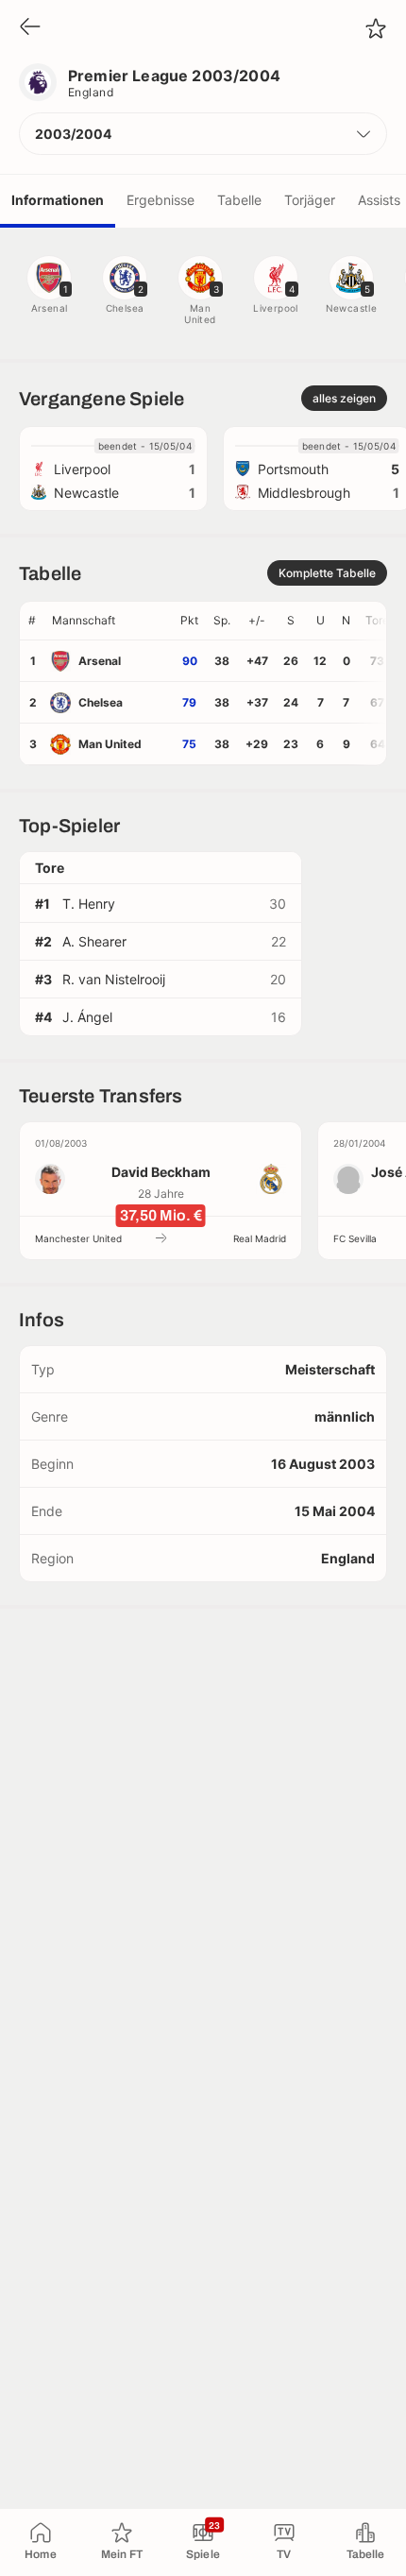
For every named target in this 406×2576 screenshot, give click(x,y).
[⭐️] (376, 28)
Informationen (58, 200)
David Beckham (161, 1172)
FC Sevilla (355, 1238)
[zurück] (30, 28)
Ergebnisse (161, 200)
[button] (203, 134)
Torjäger (310, 200)
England (91, 92)
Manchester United (78, 1238)
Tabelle (239, 200)
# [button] (32, 620)
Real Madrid (260, 1238)
